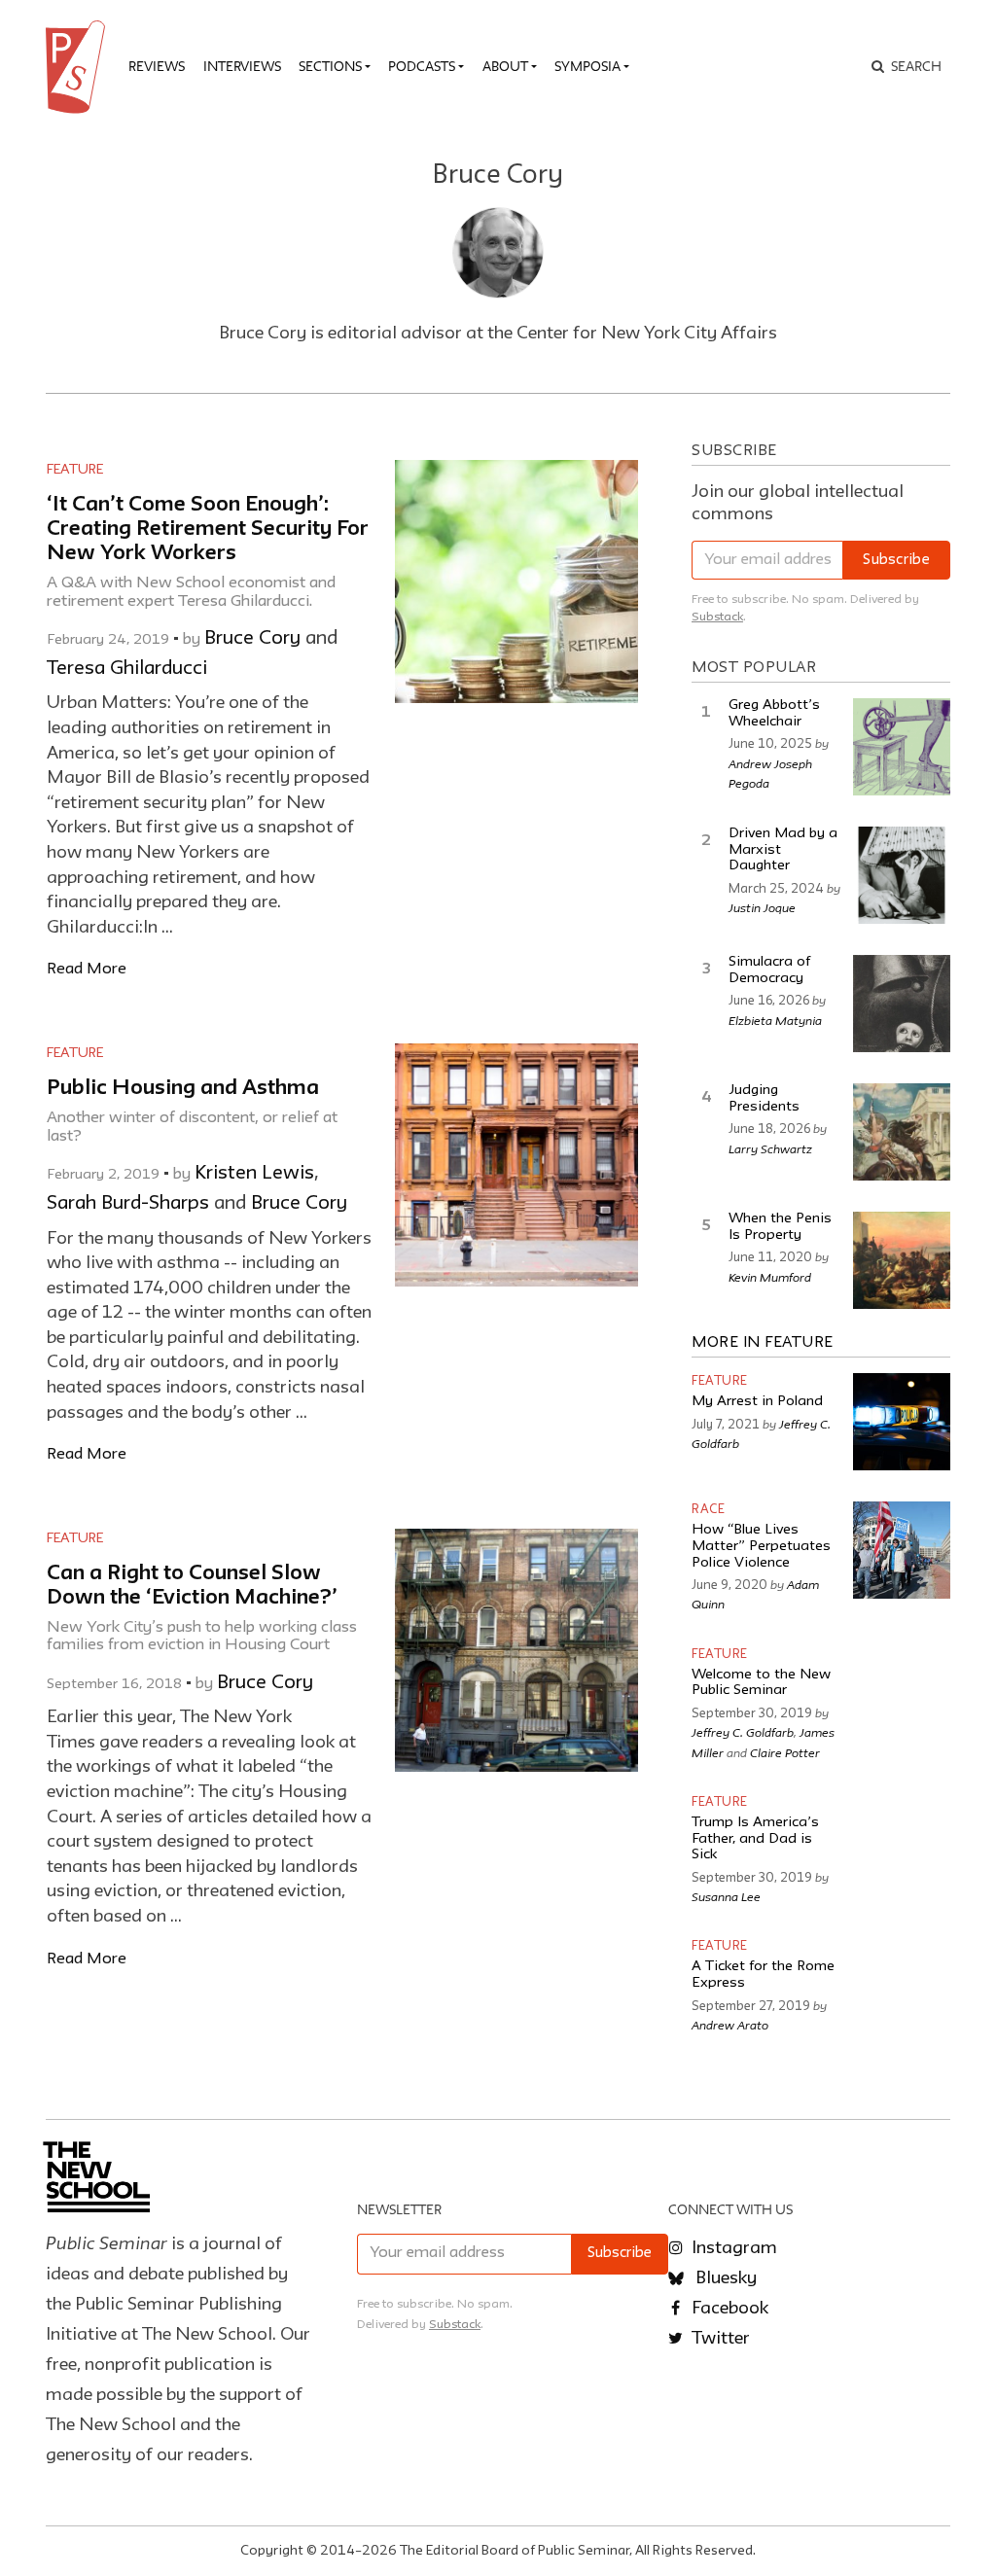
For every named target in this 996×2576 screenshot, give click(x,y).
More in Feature (763, 1343)
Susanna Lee (726, 1896)
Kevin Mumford (770, 1277)
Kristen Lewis (254, 1174)
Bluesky (724, 2278)
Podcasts (422, 66)
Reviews (157, 66)
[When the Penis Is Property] (902, 1260)
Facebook (728, 2309)
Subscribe (896, 561)
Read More (87, 969)
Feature (75, 470)
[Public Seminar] (79, 67)
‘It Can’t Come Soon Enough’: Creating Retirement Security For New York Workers (208, 529)
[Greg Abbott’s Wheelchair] (902, 747)
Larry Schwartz (770, 1148)
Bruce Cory (252, 639)
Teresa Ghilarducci (127, 669)
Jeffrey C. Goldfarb (743, 1732)
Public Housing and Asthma (183, 1089)
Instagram (732, 2248)
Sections (330, 66)
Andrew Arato (730, 2025)
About (505, 66)
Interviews (242, 66)
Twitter (719, 2339)
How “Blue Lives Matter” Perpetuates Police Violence (761, 1546)
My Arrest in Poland (757, 1402)
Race (708, 1510)
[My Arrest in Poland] (902, 1422)
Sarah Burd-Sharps (128, 1204)
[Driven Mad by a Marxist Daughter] (902, 875)
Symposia (587, 66)
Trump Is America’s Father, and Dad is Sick (755, 1839)
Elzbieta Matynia (775, 1020)
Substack (717, 617)
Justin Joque (762, 907)
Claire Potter (785, 1752)
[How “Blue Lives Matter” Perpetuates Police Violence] (902, 1550)
